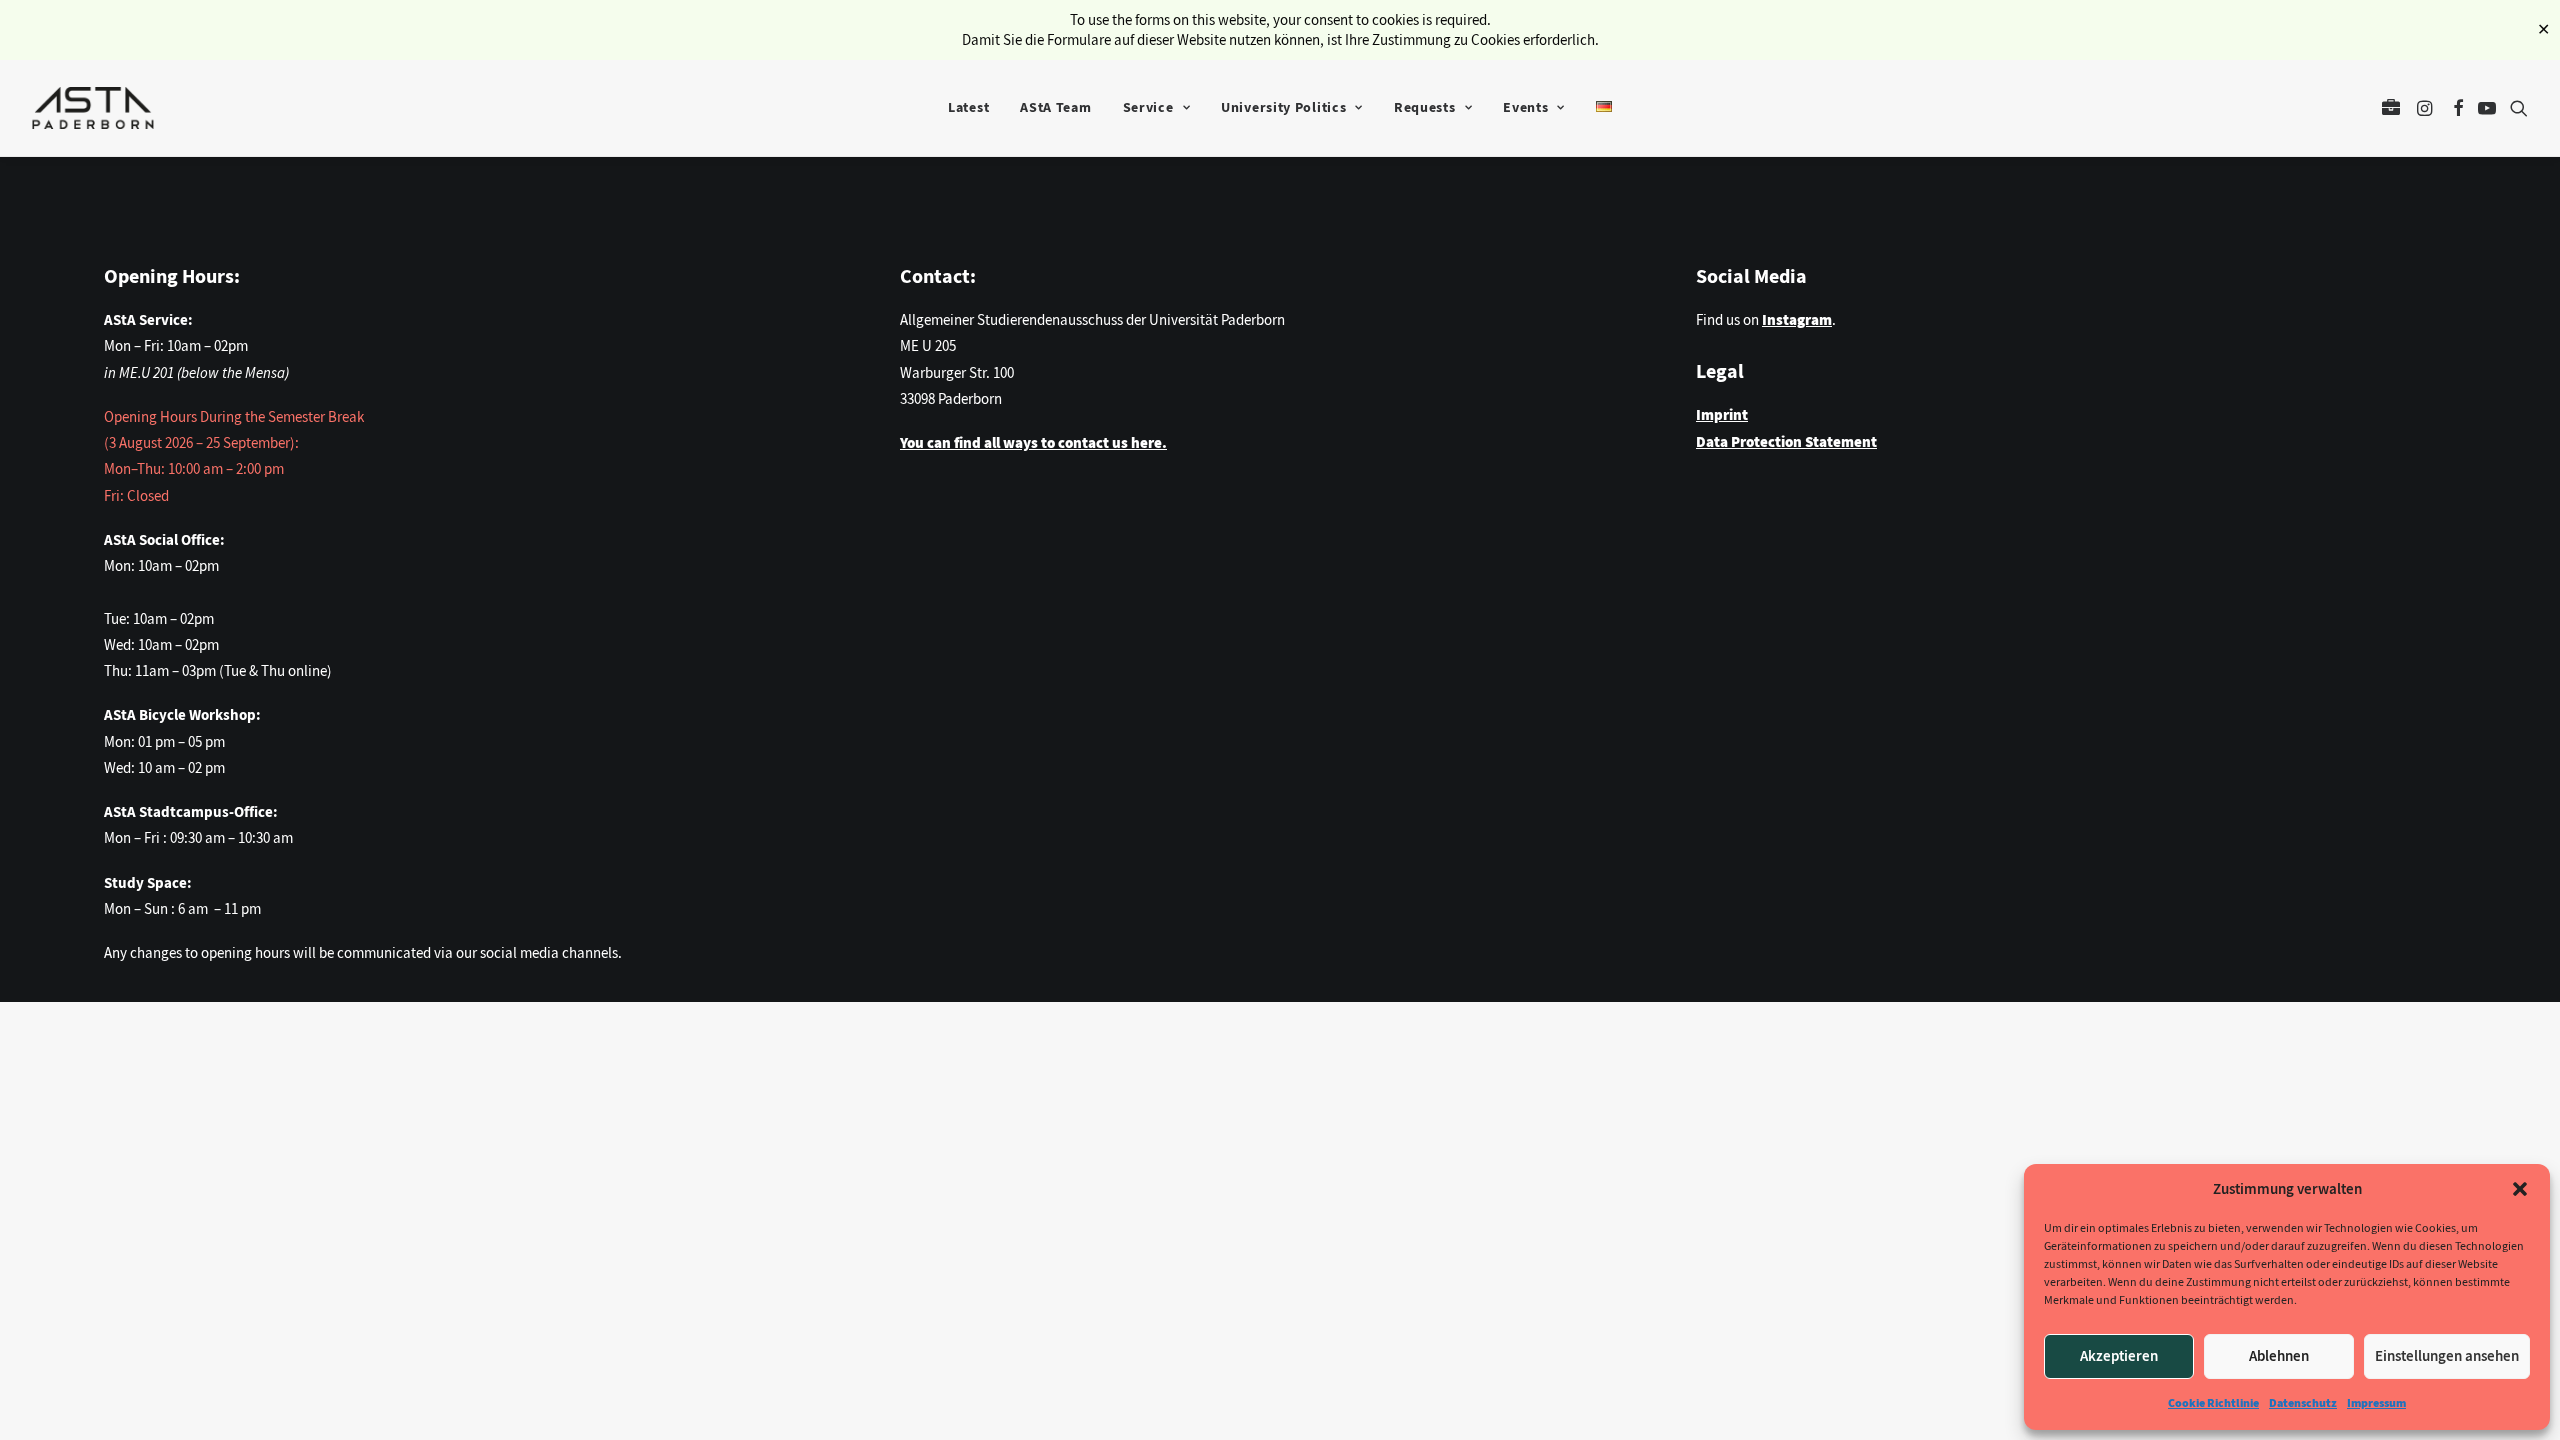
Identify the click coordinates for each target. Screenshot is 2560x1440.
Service (1148, 107)
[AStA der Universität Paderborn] (93, 108)
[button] (2520, 1189)
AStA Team (1055, 107)
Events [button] (1525, 107)
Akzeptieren (2119, 1356)
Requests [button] (1425, 107)
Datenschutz (2303, 1403)
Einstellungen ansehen (2447, 1356)
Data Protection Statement (1786, 442)
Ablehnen (2279, 1356)
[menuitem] (968, 108)
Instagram (1797, 320)
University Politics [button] (1283, 107)
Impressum (2376, 1403)
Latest (968, 107)
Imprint (1722, 415)
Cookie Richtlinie (2213, 1403)
